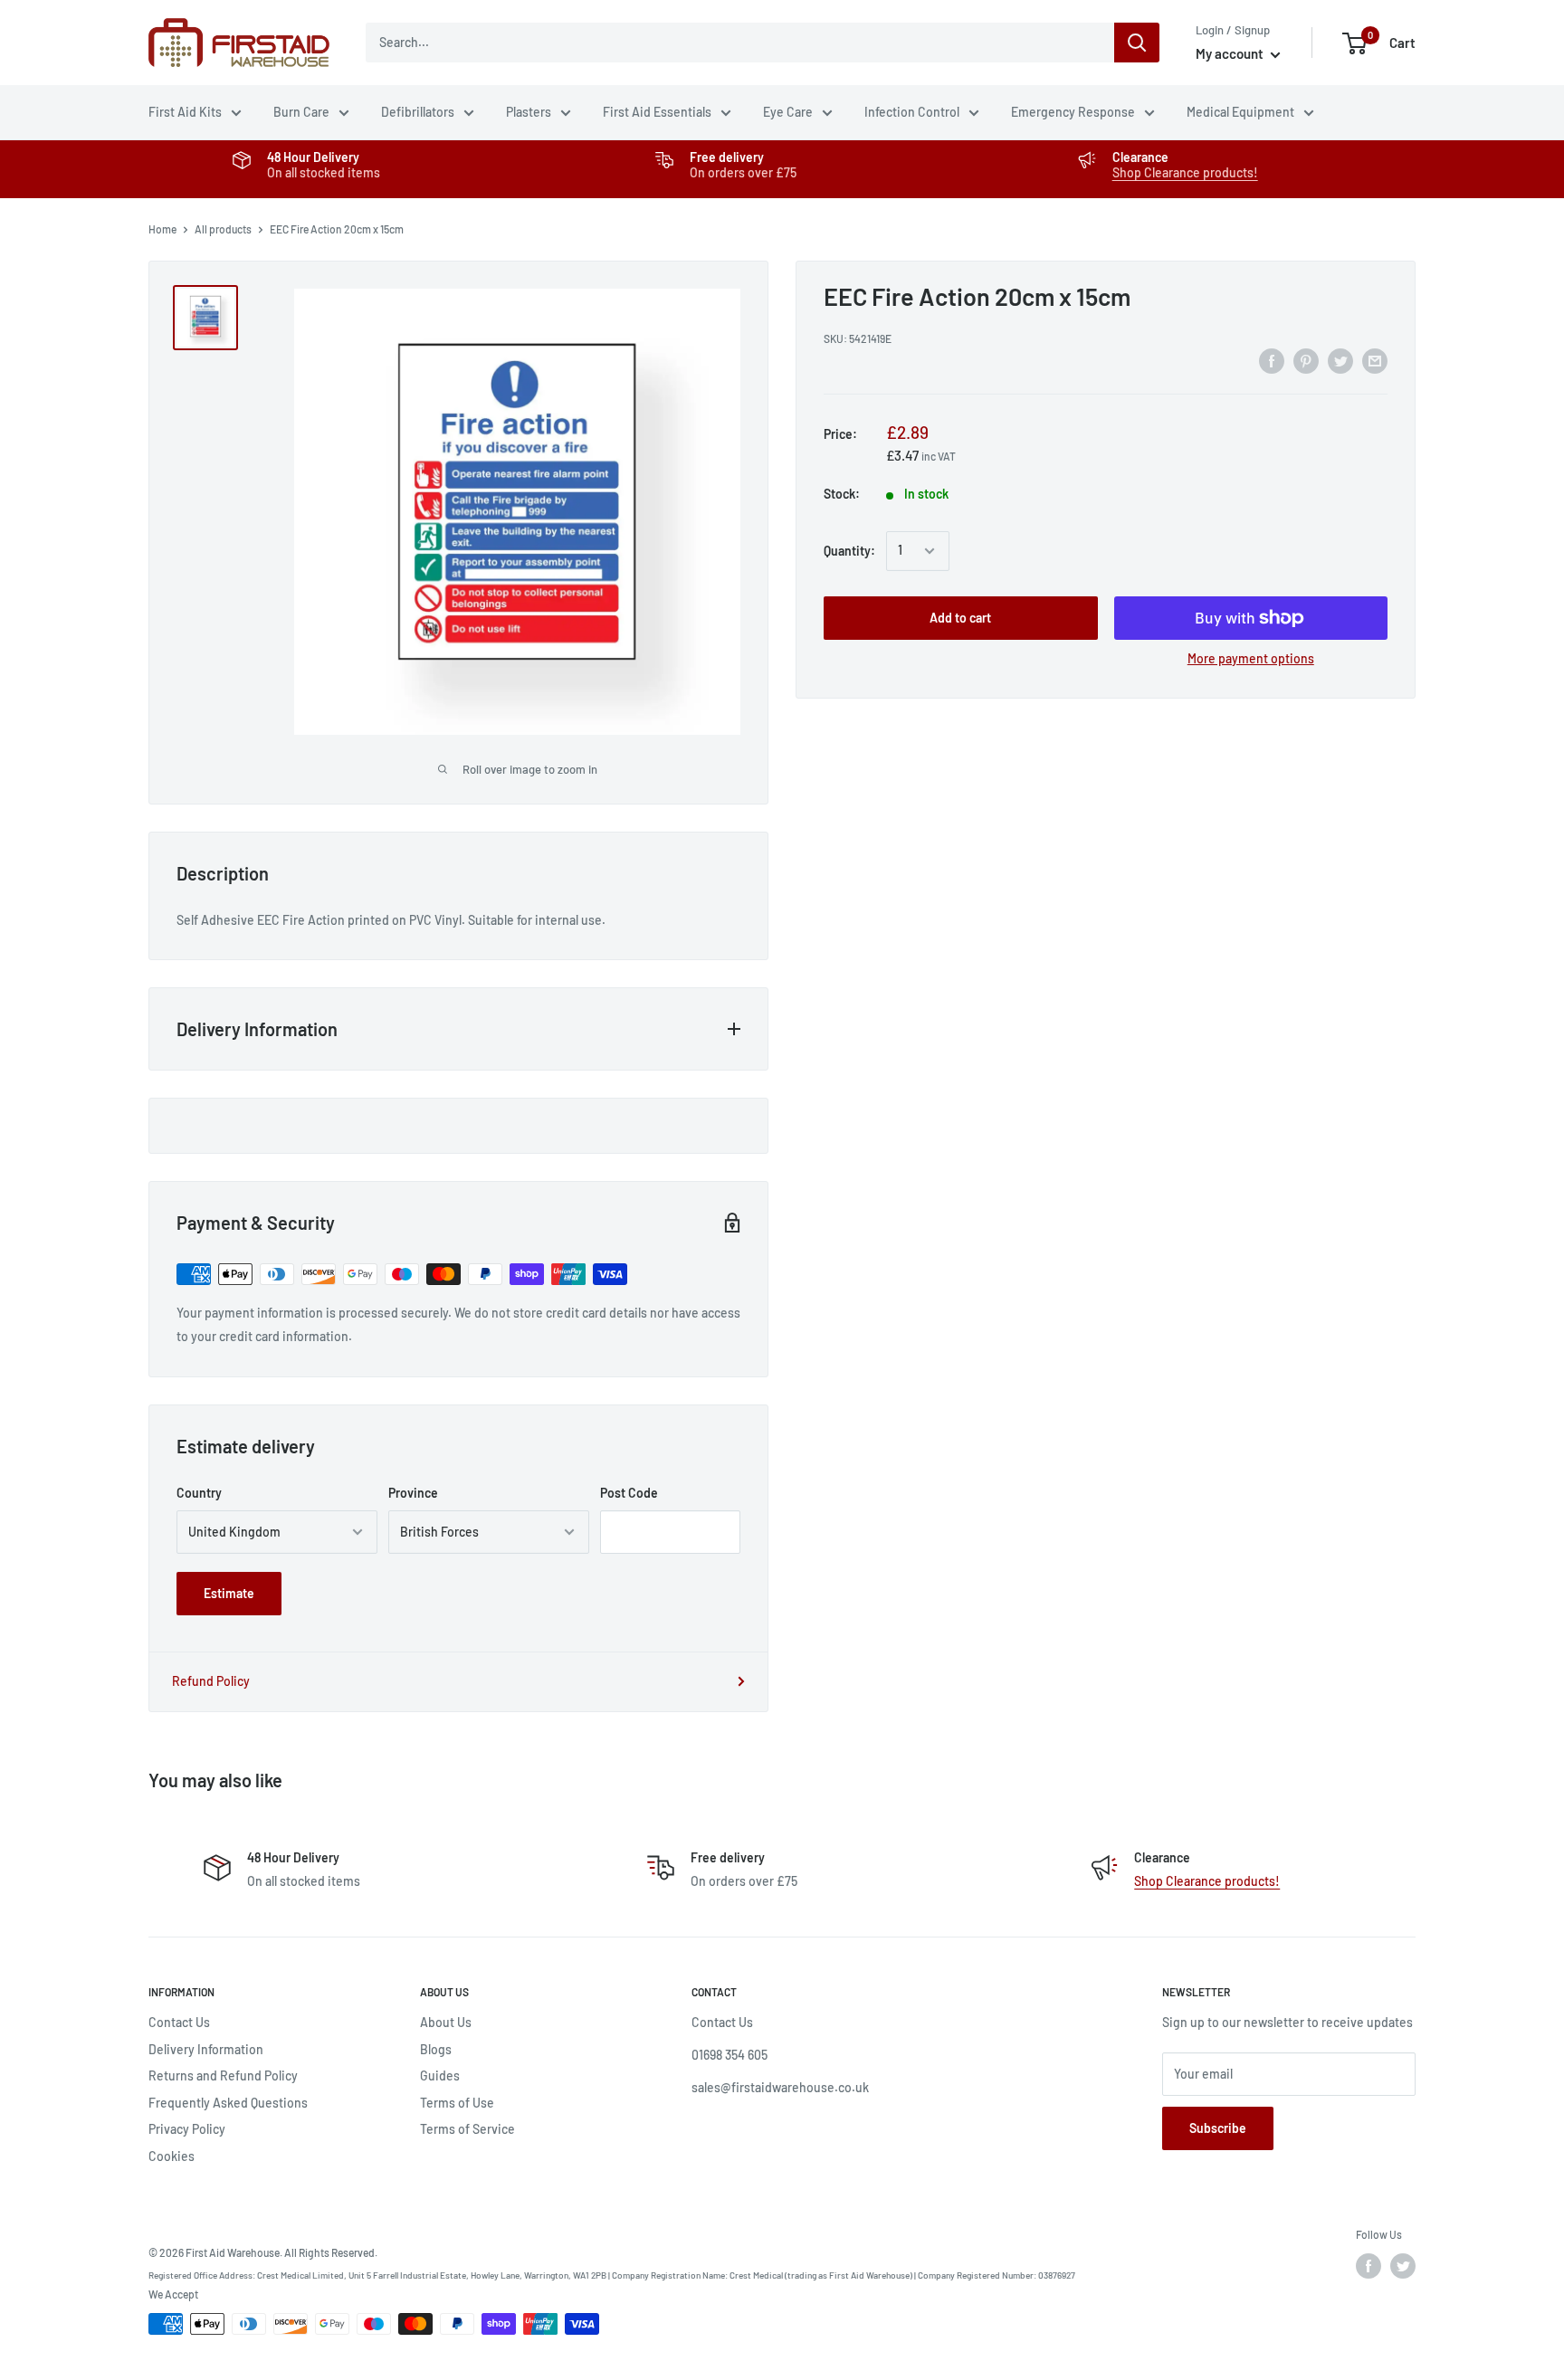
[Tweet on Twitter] (1340, 361)
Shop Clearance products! (1185, 172)
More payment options (1251, 658)
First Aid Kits (185, 112)
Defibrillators (418, 112)
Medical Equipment (1240, 112)
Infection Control (912, 112)
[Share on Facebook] (1272, 361)
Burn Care (301, 112)
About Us (446, 2022)
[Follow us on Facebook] (1368, 2266)
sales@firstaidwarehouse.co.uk (780, 2087)
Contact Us (179, 2022)
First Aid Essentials (657, 112)
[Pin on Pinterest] (1306, 361)
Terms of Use (457, 2103)
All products (223, 229)
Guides (440, 2075)
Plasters (529, 112)
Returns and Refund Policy (223, 2075)
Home (162, 229)
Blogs (436, 2049)
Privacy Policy (187, 2129)
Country (199, 1493)
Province (413, 1493)
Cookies (172, 2156)
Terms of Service (467, 2129)
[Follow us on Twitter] (1403, 2266)
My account (1231, 53)
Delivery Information (206, 2049)
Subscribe (1218, 2128)
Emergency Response (1073, 112)
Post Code (629, 1493)
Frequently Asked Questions (228, 2103)
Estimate (229, 1593)
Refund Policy (211, 1681)
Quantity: (849, 551)
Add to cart (960, 618)
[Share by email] (1375, 361)
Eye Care (788, 112)
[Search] (1137, 43)
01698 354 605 (730, 2055)
